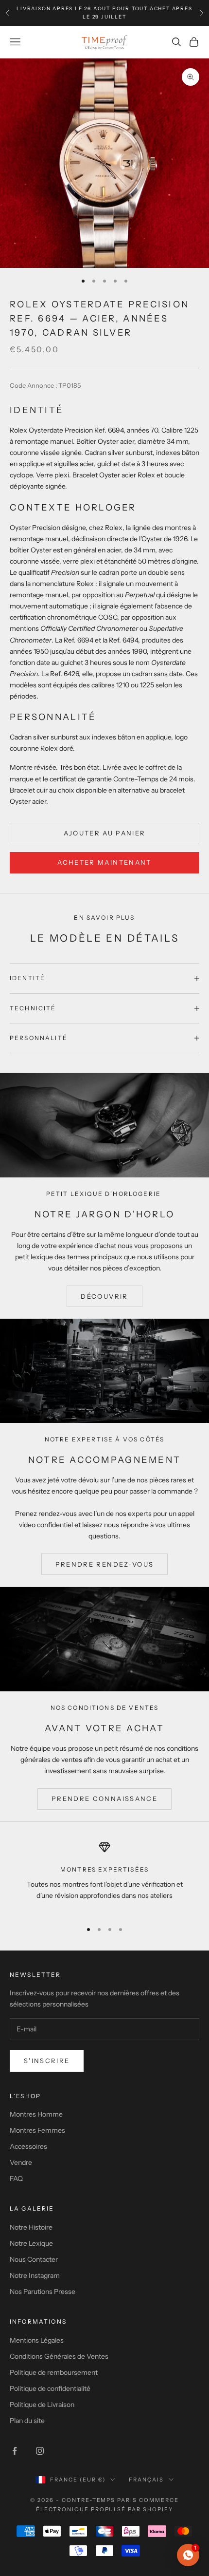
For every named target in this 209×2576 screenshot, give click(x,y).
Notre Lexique (31, 2243)
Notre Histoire (31, 2227)
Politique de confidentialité (50, 2388)
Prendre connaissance (104, 1799)
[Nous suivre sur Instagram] (40, 2451)
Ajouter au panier (105, 833)
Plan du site (27, 2421)
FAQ (16, 2178)
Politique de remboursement (54, 2372)
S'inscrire (47, 2061)
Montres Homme (36, 2114)
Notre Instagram (35, 2275)
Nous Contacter (34, 2259)
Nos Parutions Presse (43, 2292)
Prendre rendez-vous (104, 1564)
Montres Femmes (37, 2130)
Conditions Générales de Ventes (59, 2356)
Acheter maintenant (104, 862)
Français (146, 2480)
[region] (104, 1877)
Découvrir (104, 1296)
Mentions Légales (37, 2340)
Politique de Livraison (42, 2405)
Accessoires (28, 2146)
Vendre (21, 2162)
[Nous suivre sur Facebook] (15, 2451)
